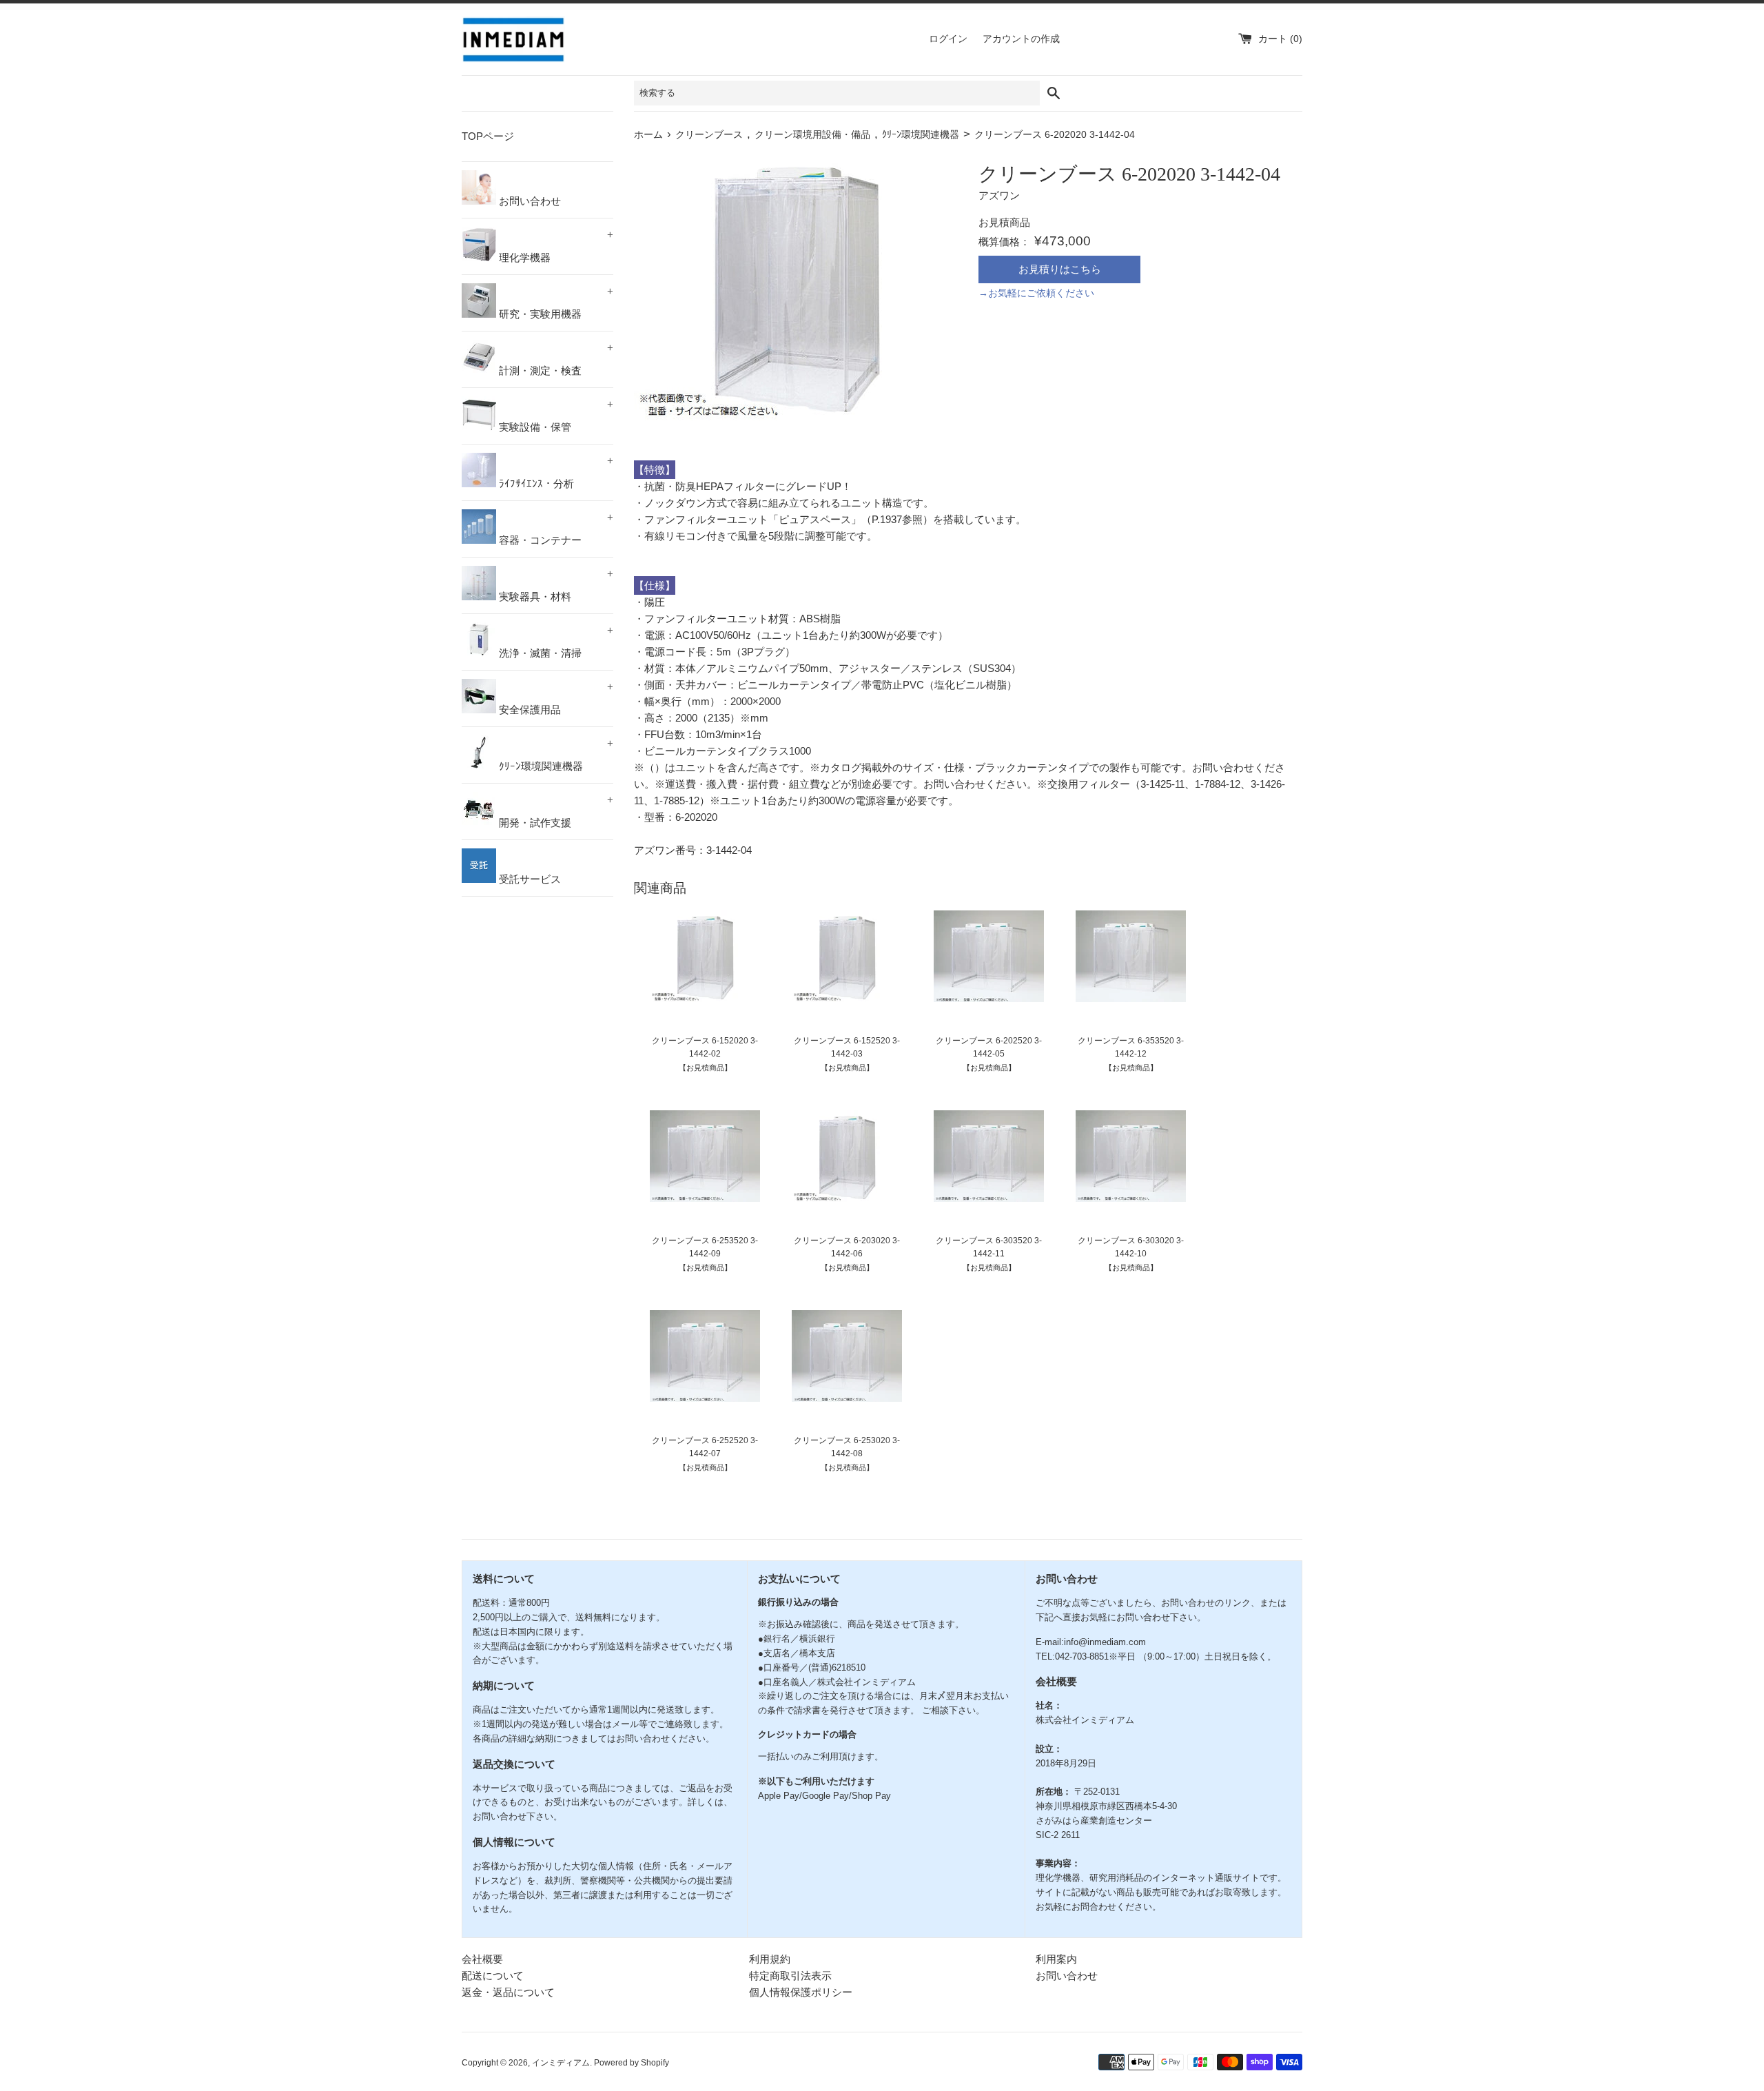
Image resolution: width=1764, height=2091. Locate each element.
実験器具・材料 (555, 585)
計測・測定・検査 (555, 359)
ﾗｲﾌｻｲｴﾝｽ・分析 (555, 472)
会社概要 (482, 1959)
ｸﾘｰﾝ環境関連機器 (555, 755)
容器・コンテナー (555, 529)
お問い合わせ (529, 201)
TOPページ (488, 136)
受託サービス (529, 879)
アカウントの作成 (1021, 39)
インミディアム (561, 2063)
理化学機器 (555, 246)
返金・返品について (508, 1992)
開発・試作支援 (555, 811)
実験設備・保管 (555, 416)
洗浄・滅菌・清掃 (555, 642)
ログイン (948, 39)
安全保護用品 (555, 698)
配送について (493, 1976)
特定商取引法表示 (790, 1976)
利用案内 (1056, 1959)
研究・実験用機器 (555, 303)
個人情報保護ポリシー (801, 1992)
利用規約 (770, 1959)
